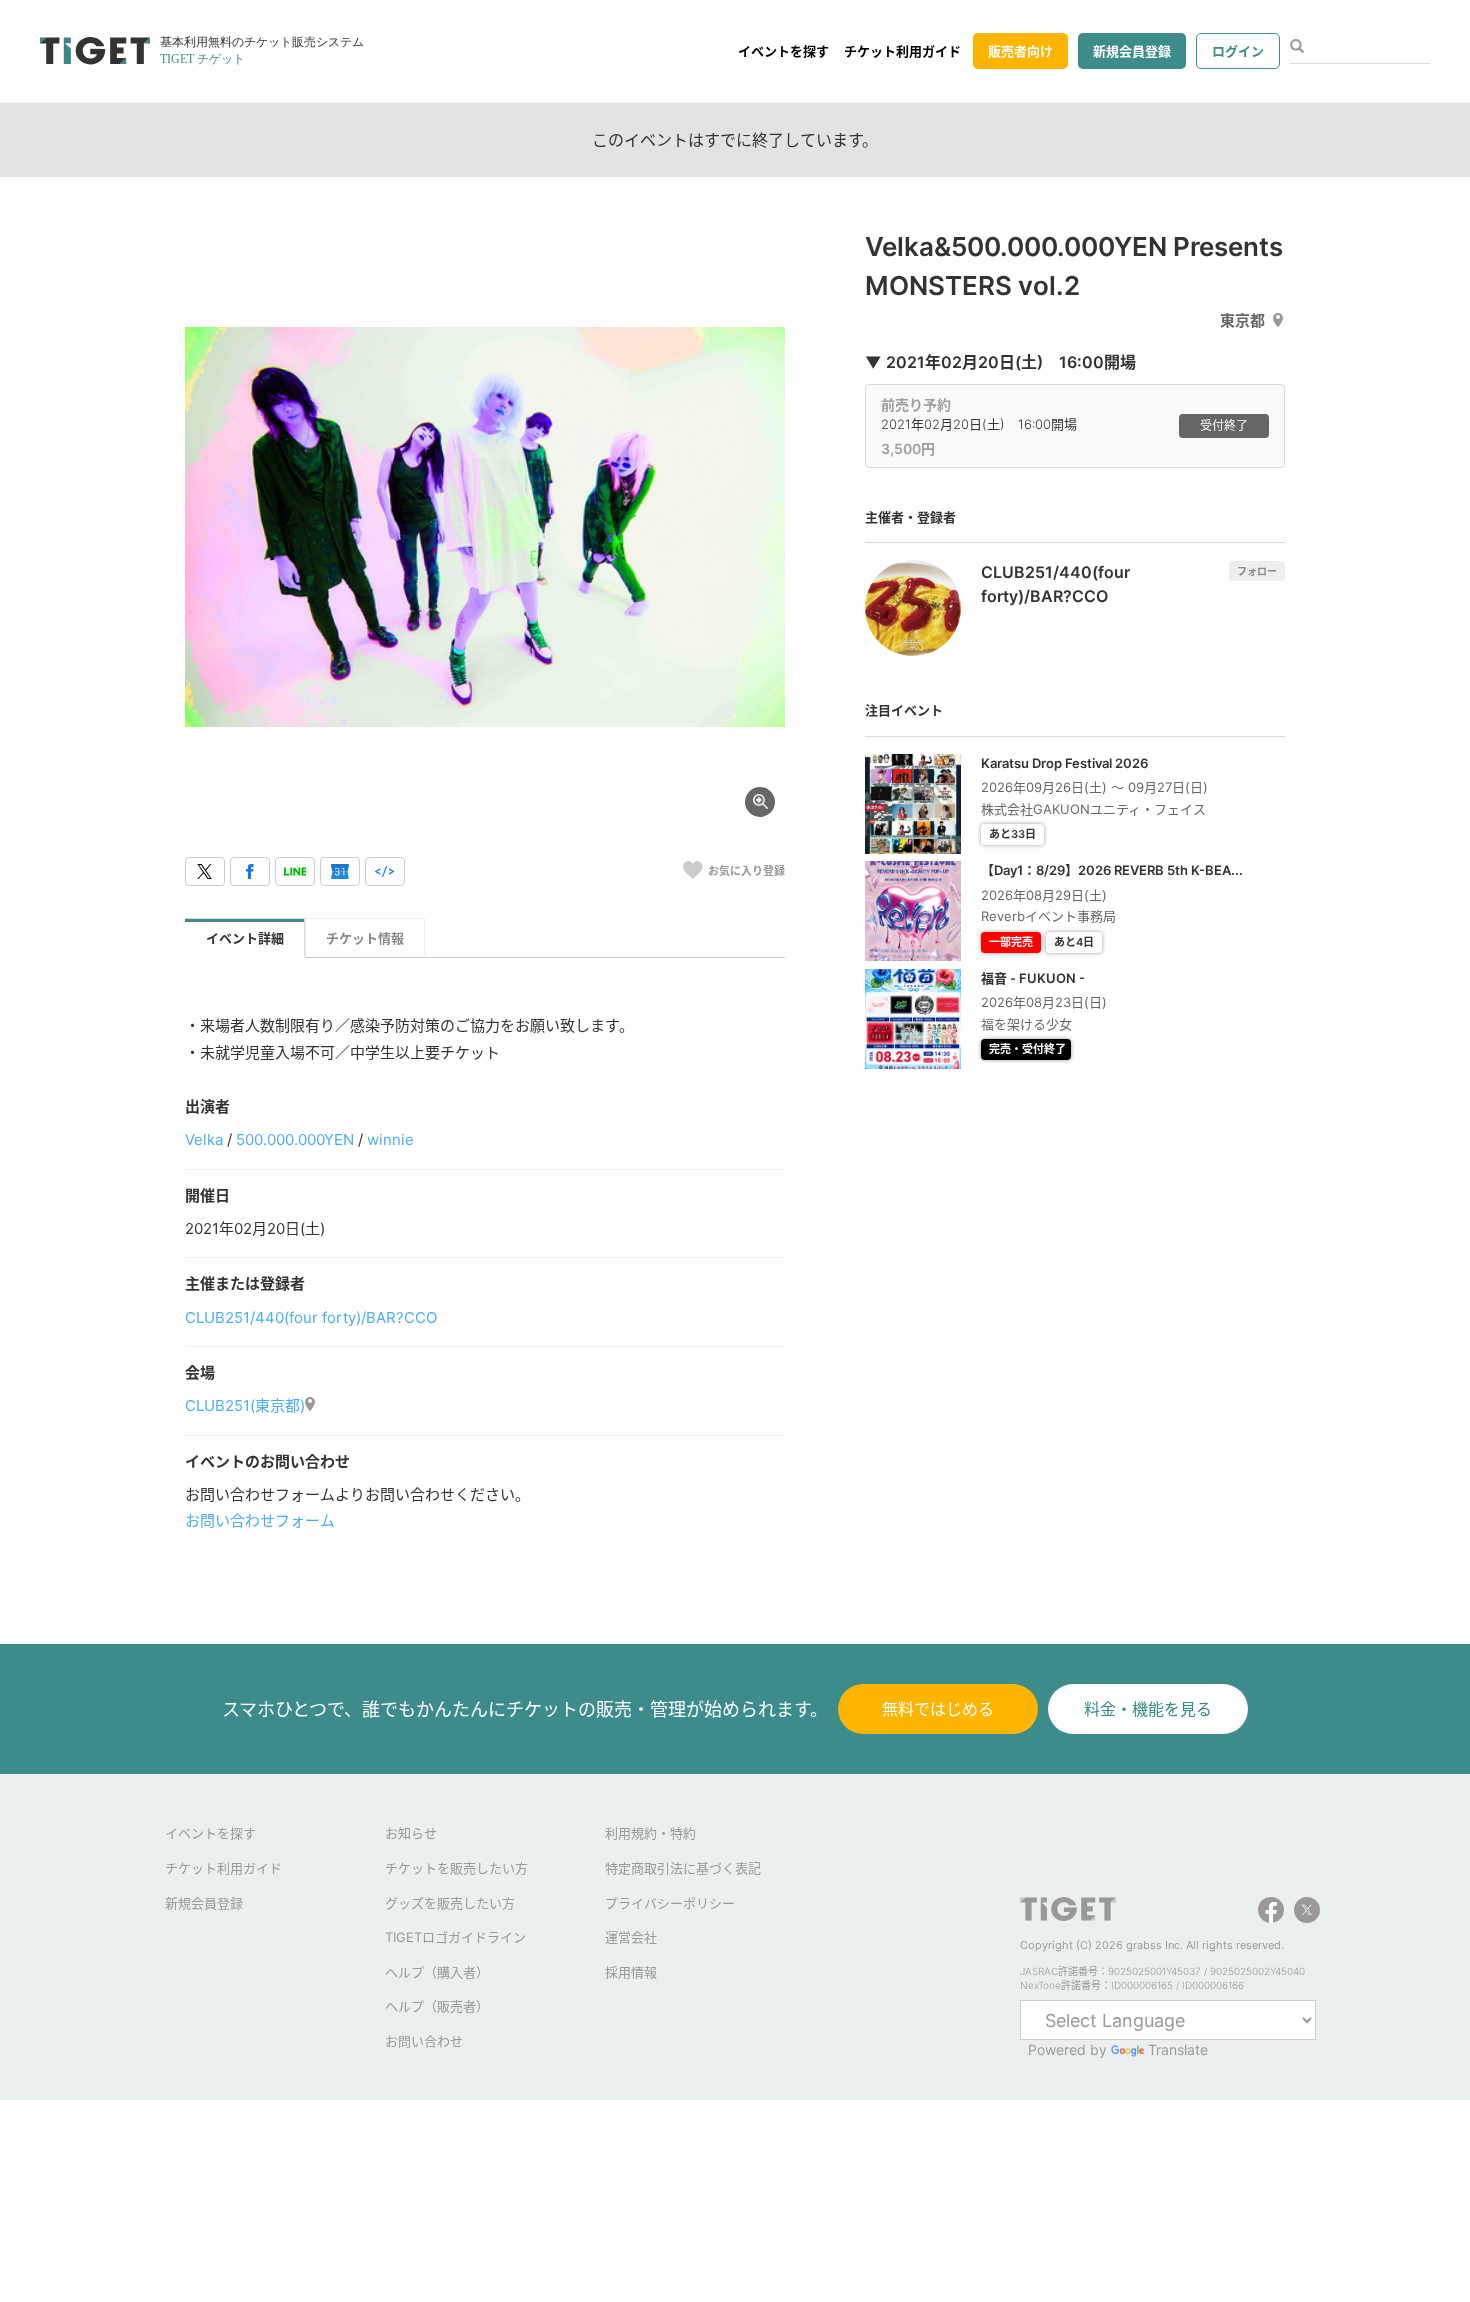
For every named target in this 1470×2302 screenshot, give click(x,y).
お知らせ (411, 1833)
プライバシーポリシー (670, 1903)
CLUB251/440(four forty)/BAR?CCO (311, 1317)
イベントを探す (783, 51)
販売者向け (1020, 51)
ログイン (1238, 51)
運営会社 (631, 1937)
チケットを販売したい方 (456, 1868)
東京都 (1242, 320)
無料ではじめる (938, 1709)
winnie (390, 1139)
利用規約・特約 (650, 1833)
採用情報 (631, 1972)
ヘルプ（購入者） (437, 1972)
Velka (204, 1139)
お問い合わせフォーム (260, 1520)
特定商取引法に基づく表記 (683, 1868)
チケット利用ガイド (902, 51)
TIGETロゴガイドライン (455, 1937)
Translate (1178, 2049)
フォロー (1257, 571)
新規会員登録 (1132, 51)
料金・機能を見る (1148, 1709)
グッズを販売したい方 (450, 1903)
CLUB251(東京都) (245, 1405)
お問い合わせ (424, 2041)
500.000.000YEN (295, 1139)
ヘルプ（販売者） (437, 2006)
